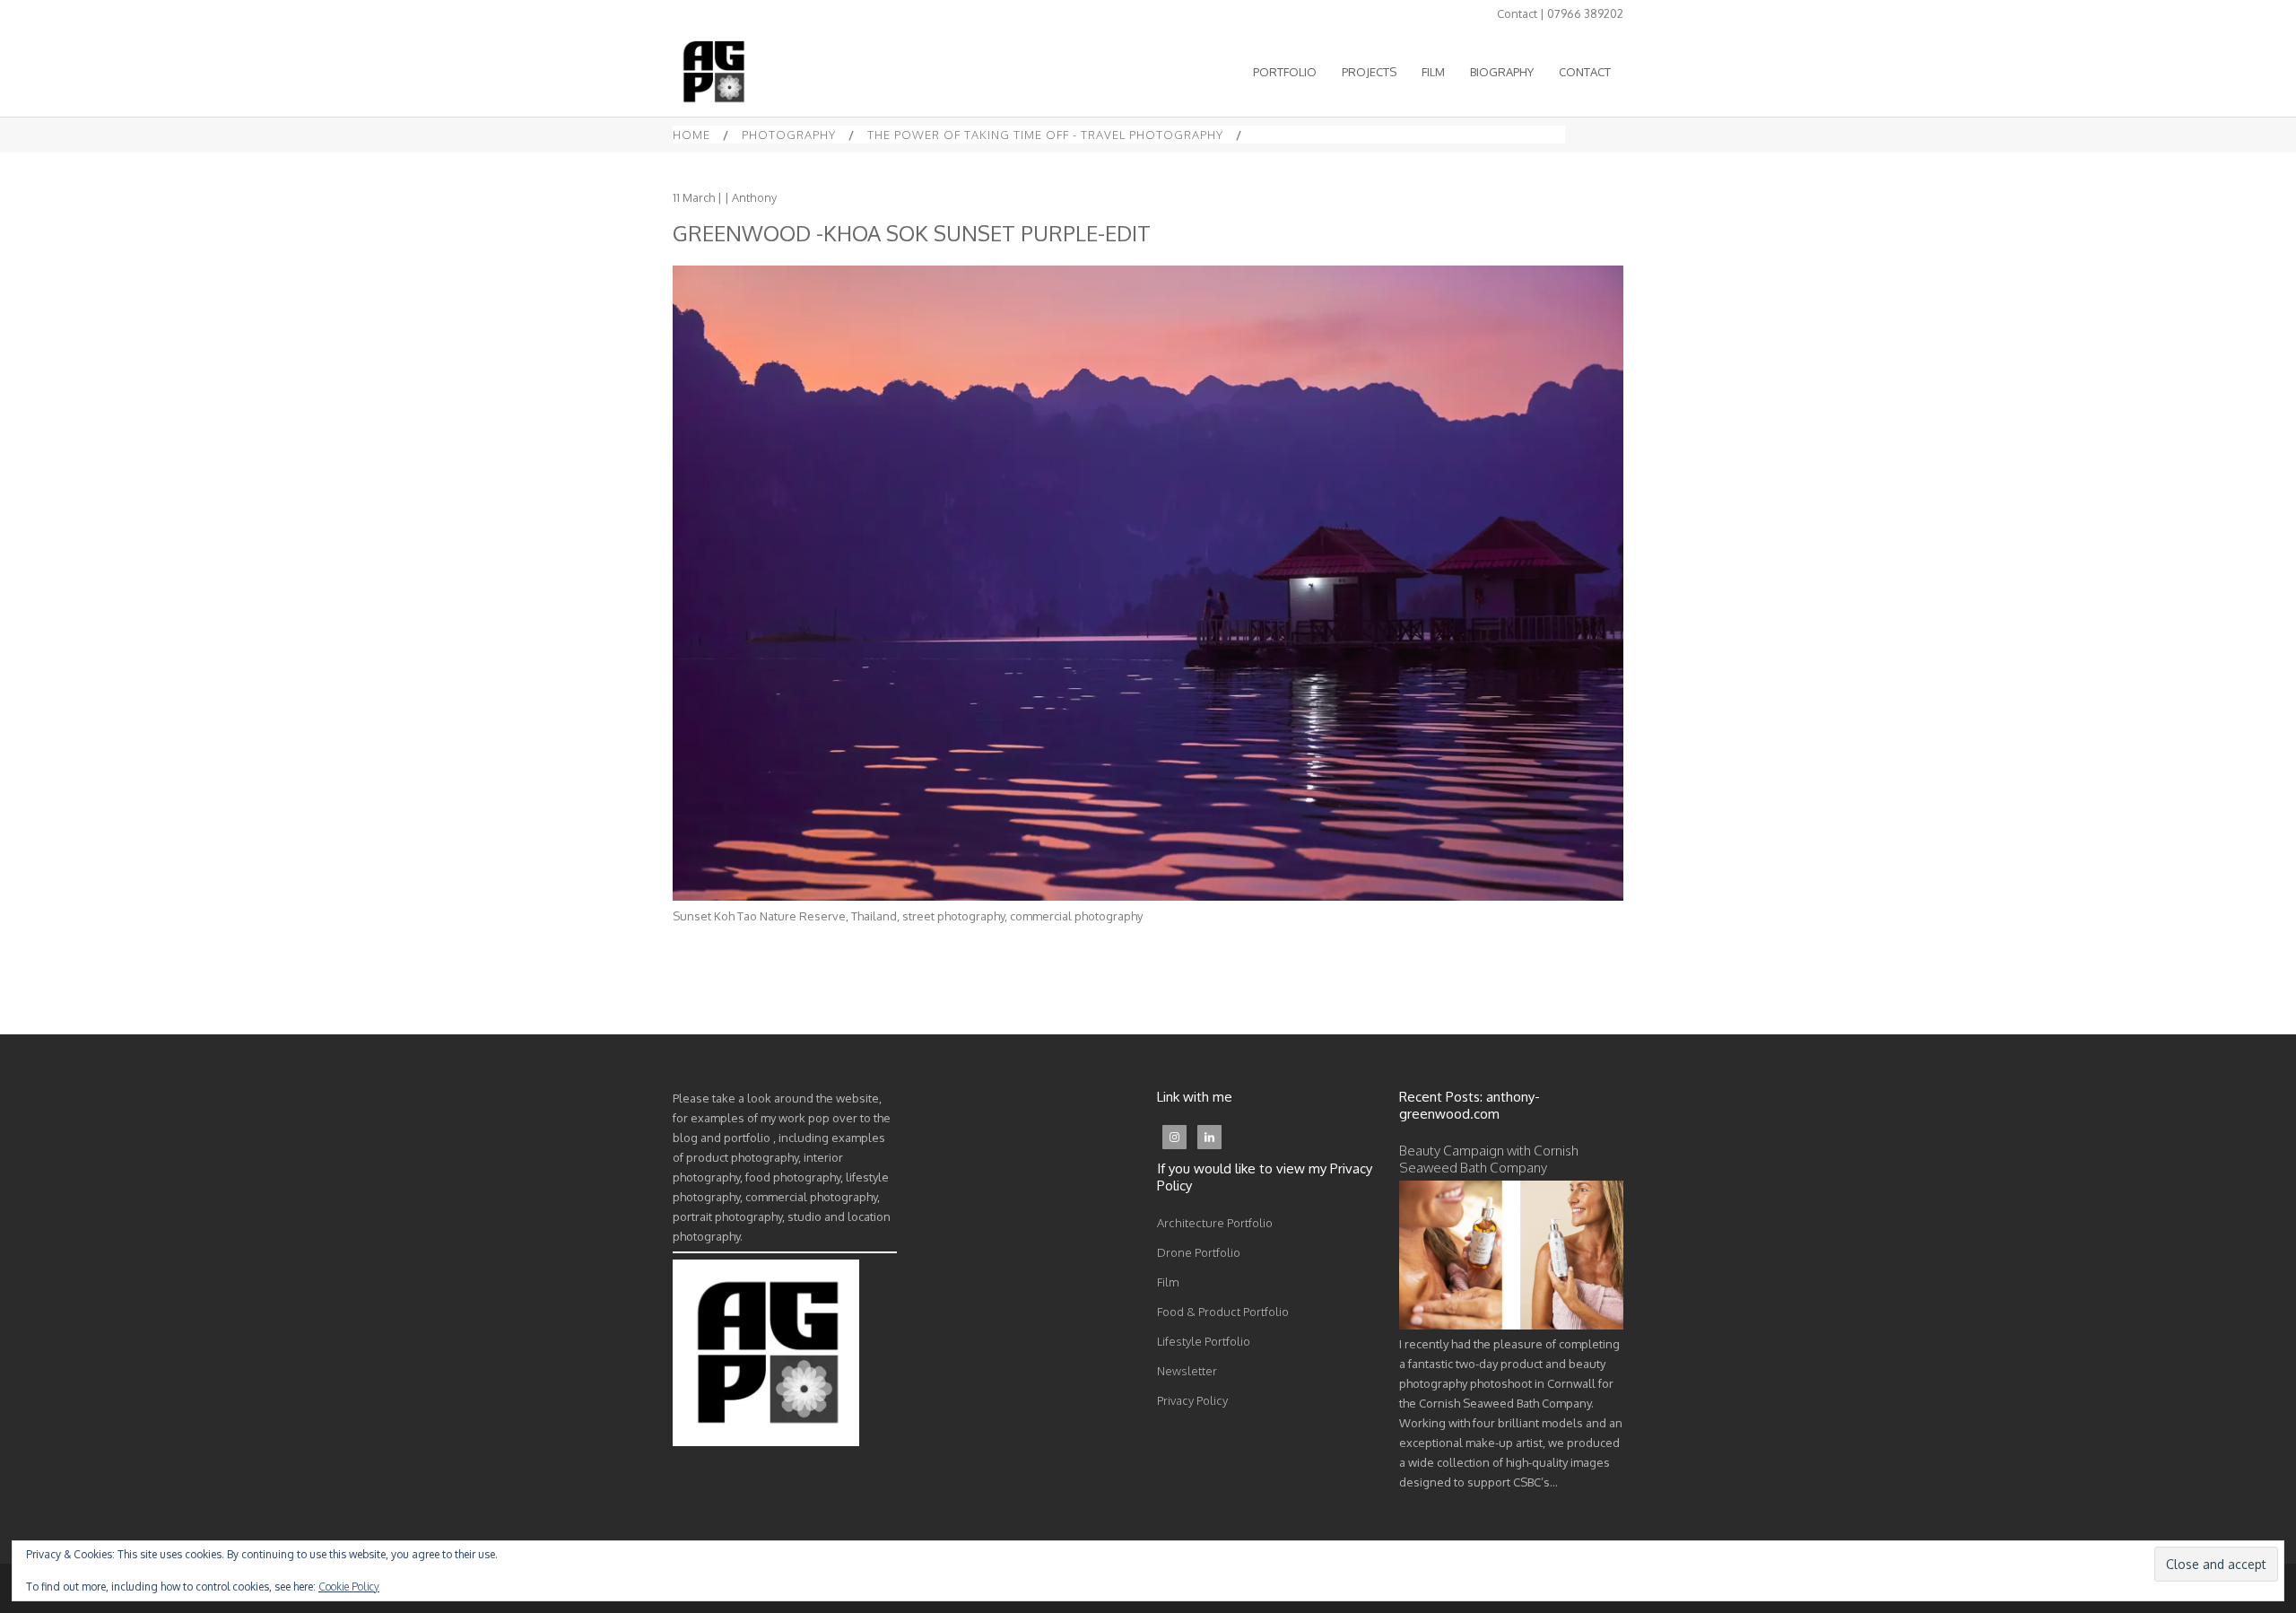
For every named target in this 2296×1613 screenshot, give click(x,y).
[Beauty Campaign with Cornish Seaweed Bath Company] (1511, 1325)
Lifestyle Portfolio (1204, 1341)
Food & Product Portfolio (1223, 1312)
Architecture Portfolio (1215, 1223)
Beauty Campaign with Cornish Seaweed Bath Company (1489, 1159)
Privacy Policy (1192, 1400)
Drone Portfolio (1199, 1252)
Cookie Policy (349, 1587)
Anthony (754, 197)
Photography (789, 135)
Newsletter (1187, 1371)
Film (1168, 1282)
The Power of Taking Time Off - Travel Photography (1045, 135)
